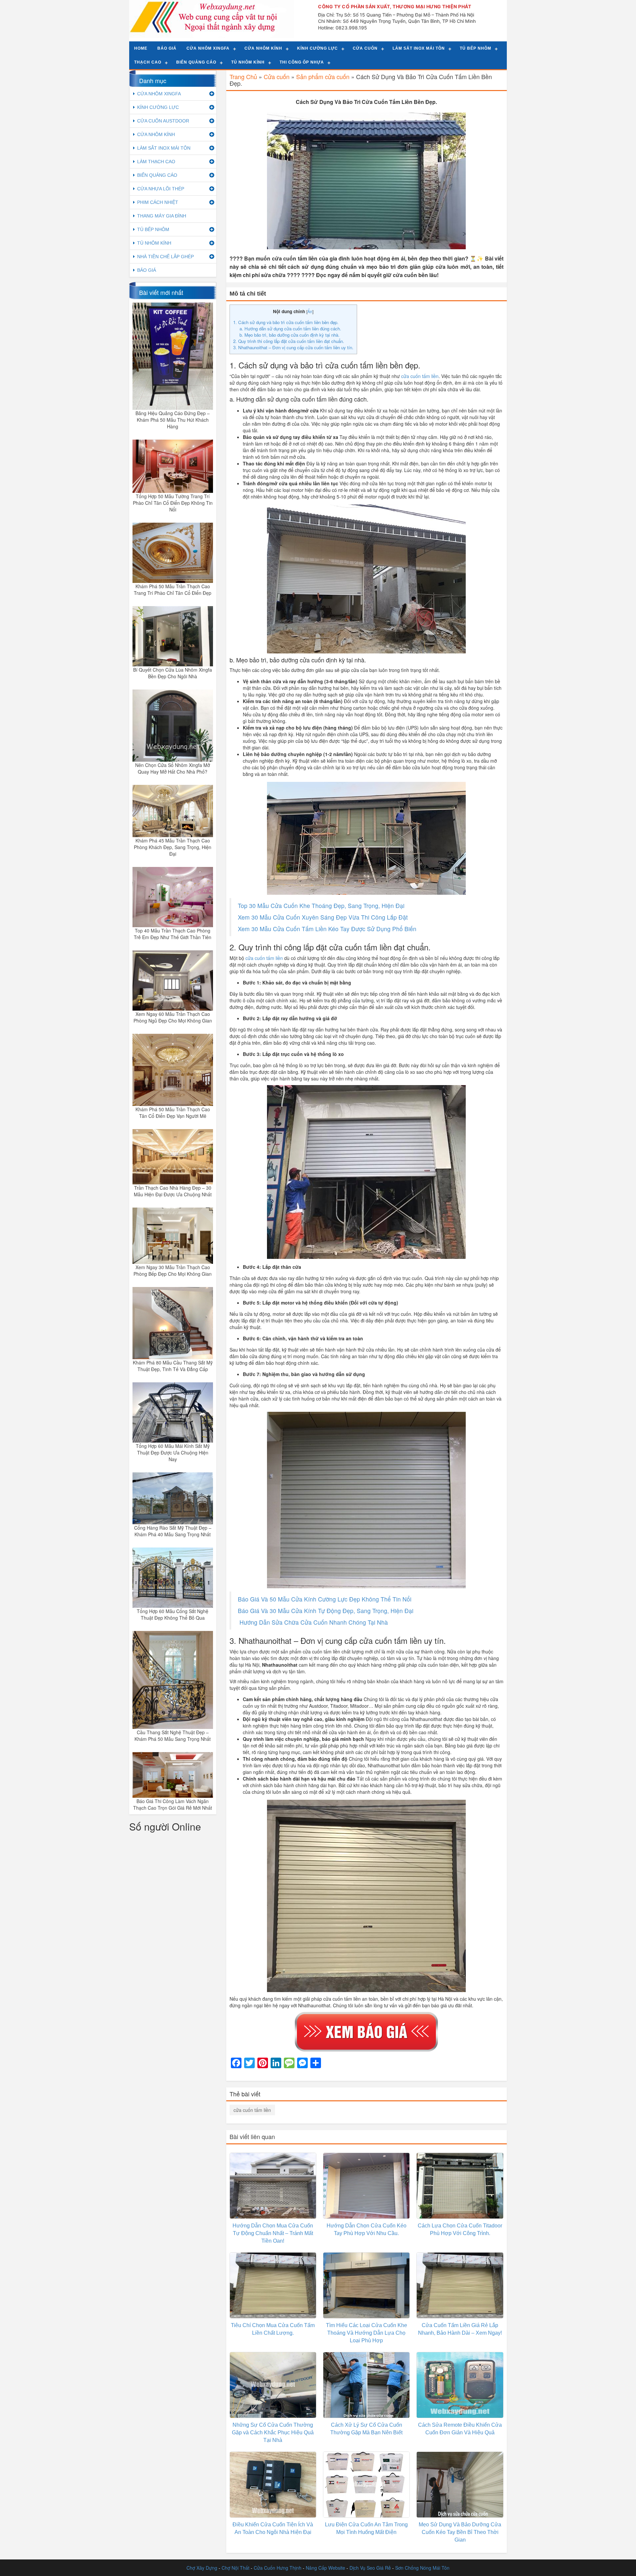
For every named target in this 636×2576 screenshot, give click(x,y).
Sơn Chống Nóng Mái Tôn (422, 2568)
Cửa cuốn (365, 48)
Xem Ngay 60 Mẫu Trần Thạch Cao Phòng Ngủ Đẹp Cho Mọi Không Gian (173, 1017)
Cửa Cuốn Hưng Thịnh (278, 2568)
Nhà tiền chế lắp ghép (165, 257)
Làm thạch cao (156, 162)
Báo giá (167, 48)
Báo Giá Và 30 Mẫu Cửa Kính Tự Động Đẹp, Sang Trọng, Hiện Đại (326, 1611)
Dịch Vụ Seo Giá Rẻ (370, 2568)
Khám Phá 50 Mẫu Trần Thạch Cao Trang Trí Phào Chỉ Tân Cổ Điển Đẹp (173, 590)
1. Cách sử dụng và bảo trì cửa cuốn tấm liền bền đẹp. (286, 322)
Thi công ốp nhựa (302, 62)
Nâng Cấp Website (325, 2568)
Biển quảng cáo (196, 62)
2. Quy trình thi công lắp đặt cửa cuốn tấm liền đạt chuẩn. (289, 341)
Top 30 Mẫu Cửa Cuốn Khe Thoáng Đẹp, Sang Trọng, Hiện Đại (321, 906)
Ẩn (310, 311)
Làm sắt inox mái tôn (419, 48)
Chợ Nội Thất (236, 2568)
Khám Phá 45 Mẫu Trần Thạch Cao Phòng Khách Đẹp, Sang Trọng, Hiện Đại (173, 847)
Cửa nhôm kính (263, 48)
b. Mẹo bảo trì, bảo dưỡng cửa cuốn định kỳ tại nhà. (290, 335)
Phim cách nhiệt (158, 202)
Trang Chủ (243, 76)
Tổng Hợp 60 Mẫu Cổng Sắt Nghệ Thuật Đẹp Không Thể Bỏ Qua (173, 1614)
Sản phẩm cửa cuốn (323, 76)
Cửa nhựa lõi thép (161, 189)
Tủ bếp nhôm (476, 48)
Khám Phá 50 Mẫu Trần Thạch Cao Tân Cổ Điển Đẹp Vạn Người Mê (173, 1113)
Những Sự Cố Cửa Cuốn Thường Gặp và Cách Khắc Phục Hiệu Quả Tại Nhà (273, 2433)
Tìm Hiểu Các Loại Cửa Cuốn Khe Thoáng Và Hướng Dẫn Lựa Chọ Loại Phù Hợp (367, 2333)
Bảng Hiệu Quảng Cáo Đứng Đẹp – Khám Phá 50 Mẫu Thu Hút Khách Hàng (173, 420)
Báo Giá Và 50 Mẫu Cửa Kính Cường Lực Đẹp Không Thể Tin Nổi (325, 1599)
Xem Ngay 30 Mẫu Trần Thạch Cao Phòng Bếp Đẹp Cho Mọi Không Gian (173, 1270)
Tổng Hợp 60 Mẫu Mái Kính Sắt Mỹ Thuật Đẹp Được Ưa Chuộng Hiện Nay (173, 1453)
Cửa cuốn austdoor (163, 121)
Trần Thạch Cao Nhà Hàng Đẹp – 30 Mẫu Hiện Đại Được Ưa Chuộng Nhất (173, 1191)
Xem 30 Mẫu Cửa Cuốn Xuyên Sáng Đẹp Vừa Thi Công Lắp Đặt (323, 917)
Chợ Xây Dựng (202, 2568)
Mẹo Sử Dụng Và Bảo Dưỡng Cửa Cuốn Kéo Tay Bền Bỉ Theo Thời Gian (460, 2532)
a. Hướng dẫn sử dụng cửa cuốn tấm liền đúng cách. (290, 329)
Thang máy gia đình (162, 216)
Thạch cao (148, 62)
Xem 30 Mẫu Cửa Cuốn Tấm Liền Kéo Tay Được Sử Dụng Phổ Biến (327, 929)
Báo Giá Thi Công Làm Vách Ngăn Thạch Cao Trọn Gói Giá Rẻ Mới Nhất (173, 1804)
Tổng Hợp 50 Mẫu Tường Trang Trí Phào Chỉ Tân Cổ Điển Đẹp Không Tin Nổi (173, 503)
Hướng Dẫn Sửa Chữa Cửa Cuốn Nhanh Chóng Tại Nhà (313, 1622)
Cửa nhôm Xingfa (208, 48)
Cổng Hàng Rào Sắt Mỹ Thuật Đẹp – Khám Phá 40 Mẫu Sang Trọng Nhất (173, 1531)
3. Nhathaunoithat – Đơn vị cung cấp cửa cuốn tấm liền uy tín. (293, 347)
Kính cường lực (318, 48)
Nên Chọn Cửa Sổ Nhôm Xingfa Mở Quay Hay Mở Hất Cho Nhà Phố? (173, 768)
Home (141, 48)
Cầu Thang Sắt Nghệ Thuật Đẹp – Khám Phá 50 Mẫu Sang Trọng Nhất (173, 1736)
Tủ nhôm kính (248, 62)
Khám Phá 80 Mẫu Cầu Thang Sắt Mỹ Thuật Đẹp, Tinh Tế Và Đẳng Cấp (173, 1366)
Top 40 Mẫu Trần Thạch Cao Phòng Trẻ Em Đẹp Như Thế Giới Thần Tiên (173, 934)
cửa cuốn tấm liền (264, 958)
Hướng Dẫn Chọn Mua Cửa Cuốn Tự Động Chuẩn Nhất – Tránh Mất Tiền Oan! (273, 2233)
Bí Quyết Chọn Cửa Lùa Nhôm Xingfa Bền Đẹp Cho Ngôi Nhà (173, 673)
